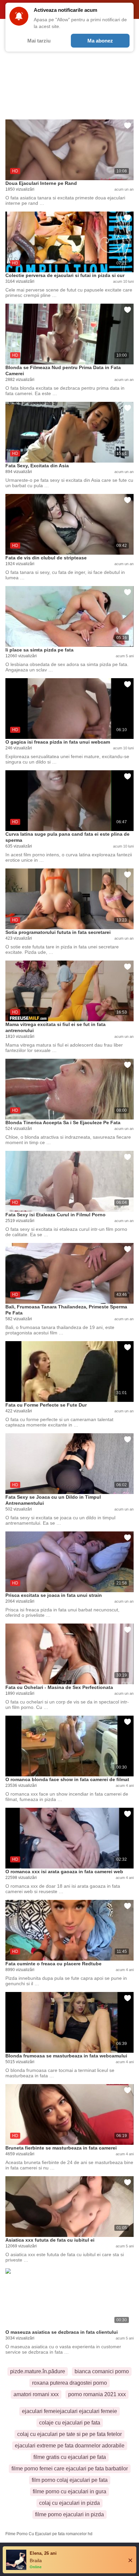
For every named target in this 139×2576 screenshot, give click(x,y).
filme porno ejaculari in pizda (69, 2514)
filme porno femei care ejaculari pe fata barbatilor (70, 2469)
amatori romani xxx (36, 2394)
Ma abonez (100, 41)
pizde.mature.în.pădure (38, 2371)
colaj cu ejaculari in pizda (69, 2503)
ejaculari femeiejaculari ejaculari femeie (69, 2411)
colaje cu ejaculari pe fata (70, 2423)
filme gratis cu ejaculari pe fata (70, 2457)
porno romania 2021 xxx (97, 2394)
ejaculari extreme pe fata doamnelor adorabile (70, 2446)
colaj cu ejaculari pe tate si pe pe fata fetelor (69, 2434)
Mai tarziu (39, 41)
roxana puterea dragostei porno (69, 2383)
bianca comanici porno (102, 2371)
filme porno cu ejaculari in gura (69, 2491)
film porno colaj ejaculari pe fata (70, 2480)
